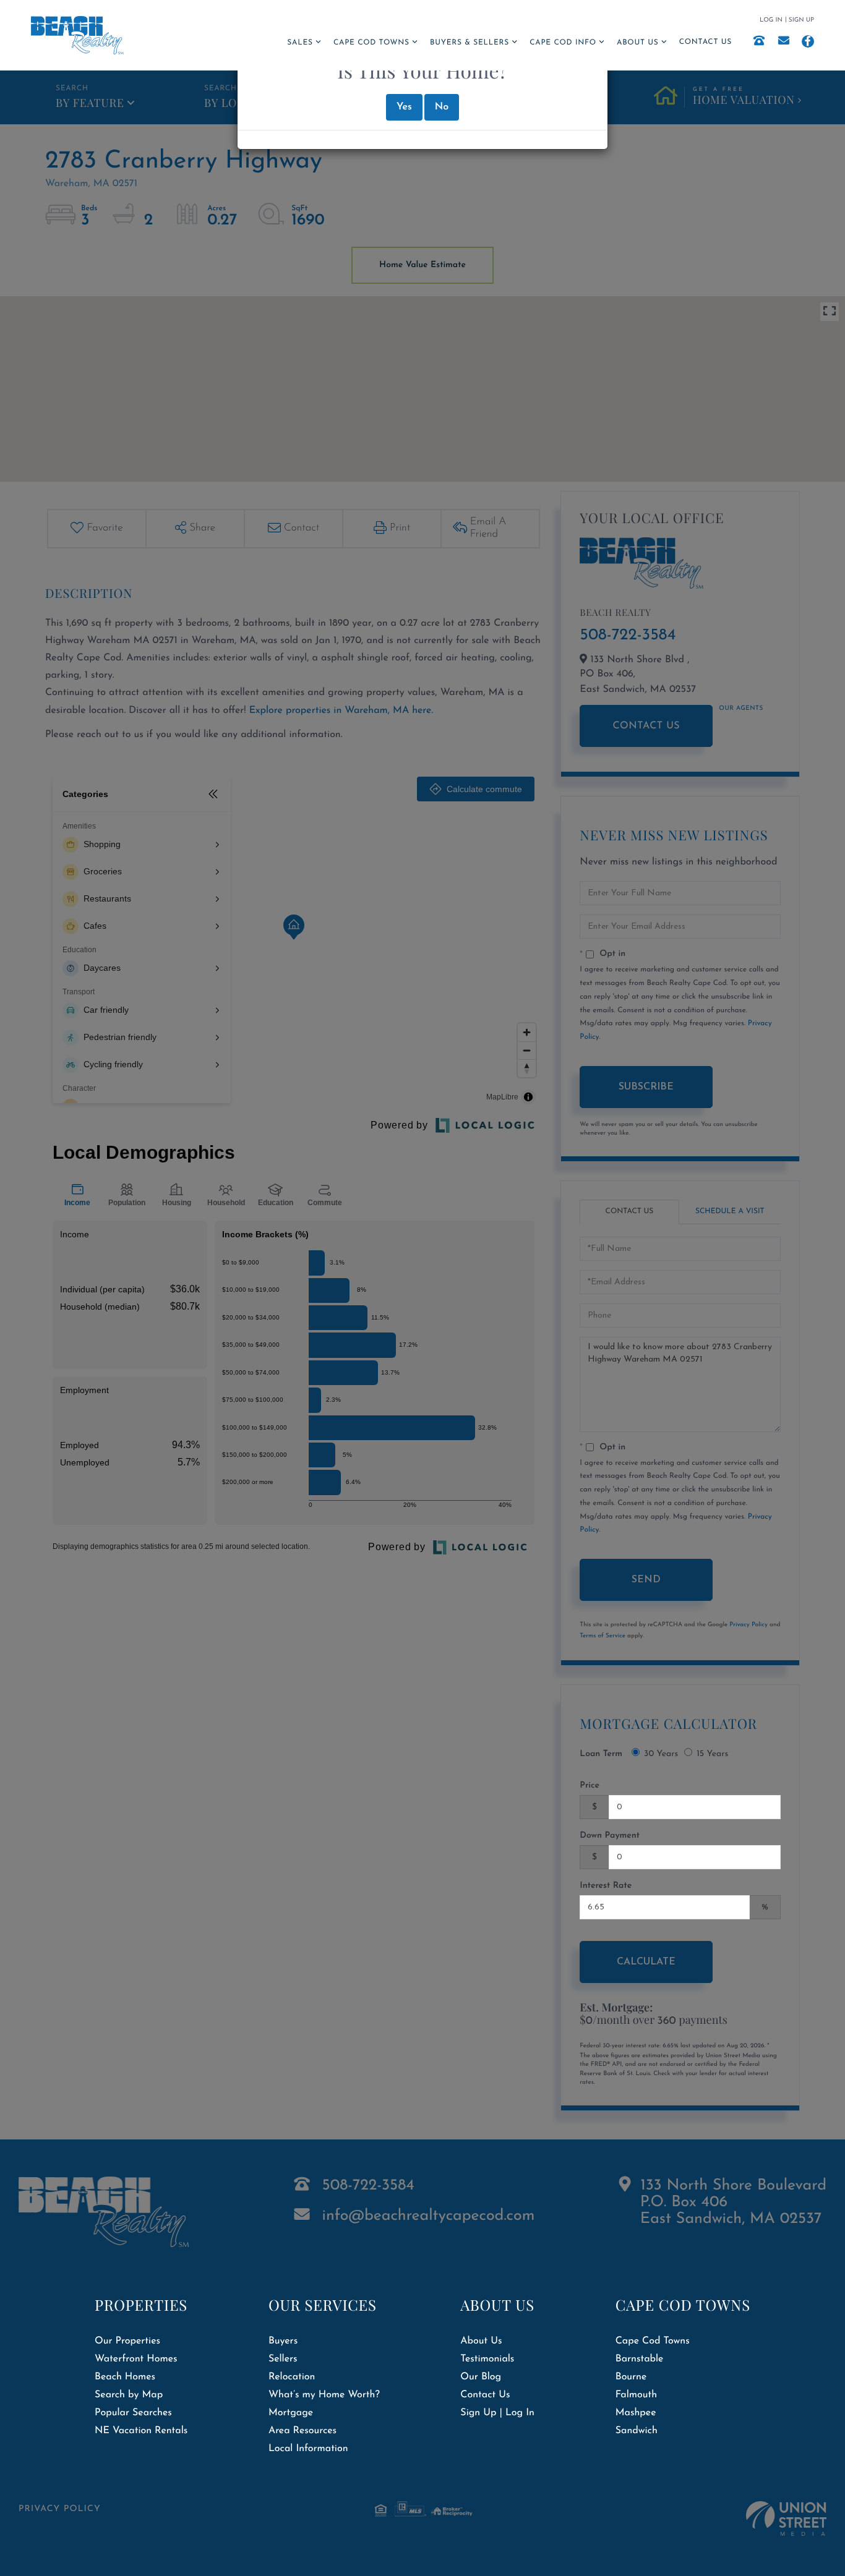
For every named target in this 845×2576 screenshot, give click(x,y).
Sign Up (801, 20)
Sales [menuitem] (300, 43)
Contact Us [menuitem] (706, 42)
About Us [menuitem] (637, 43)
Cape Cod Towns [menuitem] (371, 43)
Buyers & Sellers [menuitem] (470, 43)
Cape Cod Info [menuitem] (563, 43)
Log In (771, 20)
